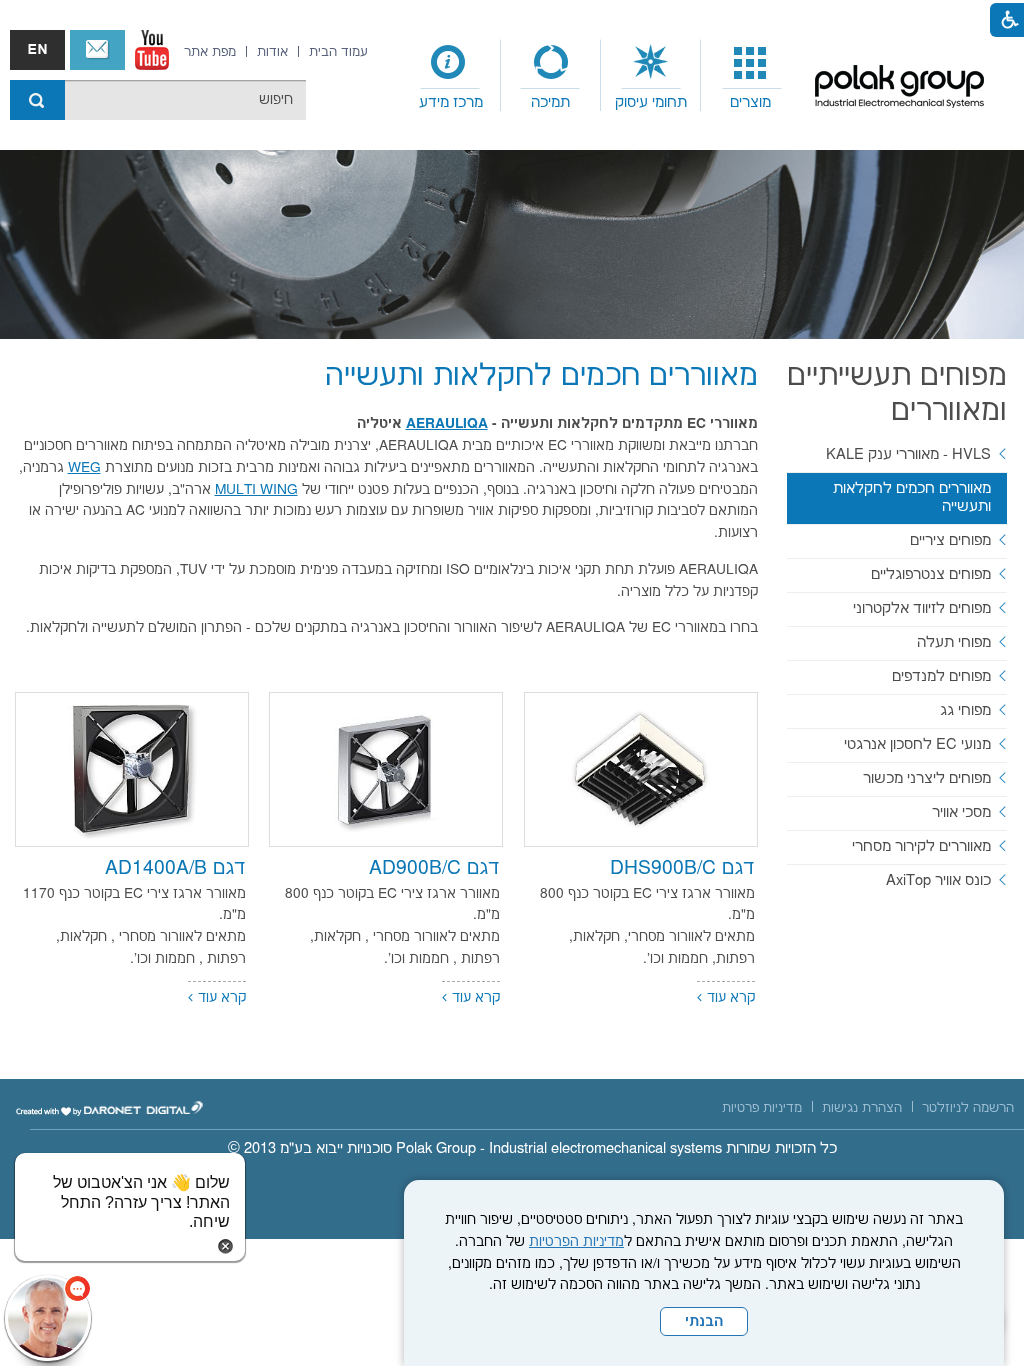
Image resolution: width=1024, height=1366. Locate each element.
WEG (84, 468)
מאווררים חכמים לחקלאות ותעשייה (541, 376)
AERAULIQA (447, 424)
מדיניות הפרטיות (576, 1242)
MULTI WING (256, 490)
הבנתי (704, 1322)
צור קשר (97, 50)
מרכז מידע (451, 102)
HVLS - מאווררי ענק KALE (908, 454)
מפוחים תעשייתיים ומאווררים (897, 394)
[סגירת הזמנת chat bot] (225, 1246)
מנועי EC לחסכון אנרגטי (917, 744)
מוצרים (750, 102)
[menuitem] (751, 76)
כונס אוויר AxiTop (938, 880)
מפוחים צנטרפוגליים (931, 574)
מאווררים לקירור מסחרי (921, 846)
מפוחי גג (965, 710)
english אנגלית (37, 50)
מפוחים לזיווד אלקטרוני (922, 608)
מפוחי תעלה (954, 642)
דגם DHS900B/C (682, 868)
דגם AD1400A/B (175, 868)
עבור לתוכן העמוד (497, 20)
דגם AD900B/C (434, 868)
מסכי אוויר (961, 812)
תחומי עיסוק (651, 102)
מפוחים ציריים (950, 540)
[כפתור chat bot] (48, 1318)
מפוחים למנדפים (941, 676)
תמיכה (550, 102)
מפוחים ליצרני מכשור (927, 778)
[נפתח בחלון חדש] (152, 50)
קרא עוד (731, 998)
